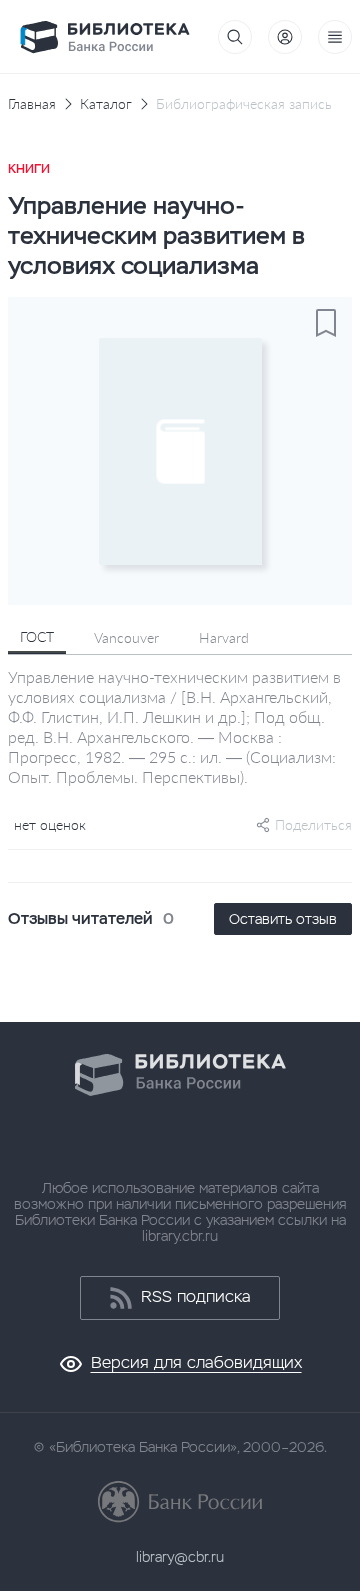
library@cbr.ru (180, 1557)
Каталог (106, 104)
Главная (32, 104)
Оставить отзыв (283, 919)
